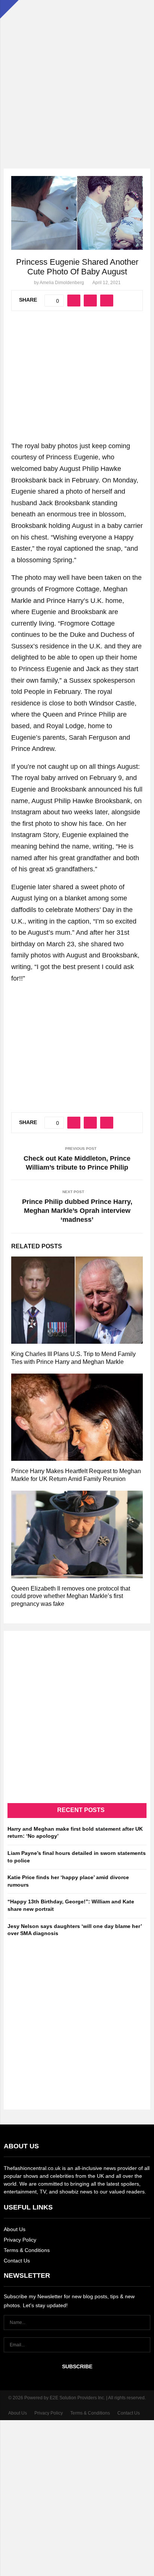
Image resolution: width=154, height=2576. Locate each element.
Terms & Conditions (27, 2250)
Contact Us (17, 2261)
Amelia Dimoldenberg (62, 283)
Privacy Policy (20, 2240)
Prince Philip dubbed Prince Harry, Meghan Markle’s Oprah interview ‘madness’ (77, 1211)
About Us (15, 2229)
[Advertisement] (77, 77)
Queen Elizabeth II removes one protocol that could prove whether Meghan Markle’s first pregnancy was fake (71, 1596)
